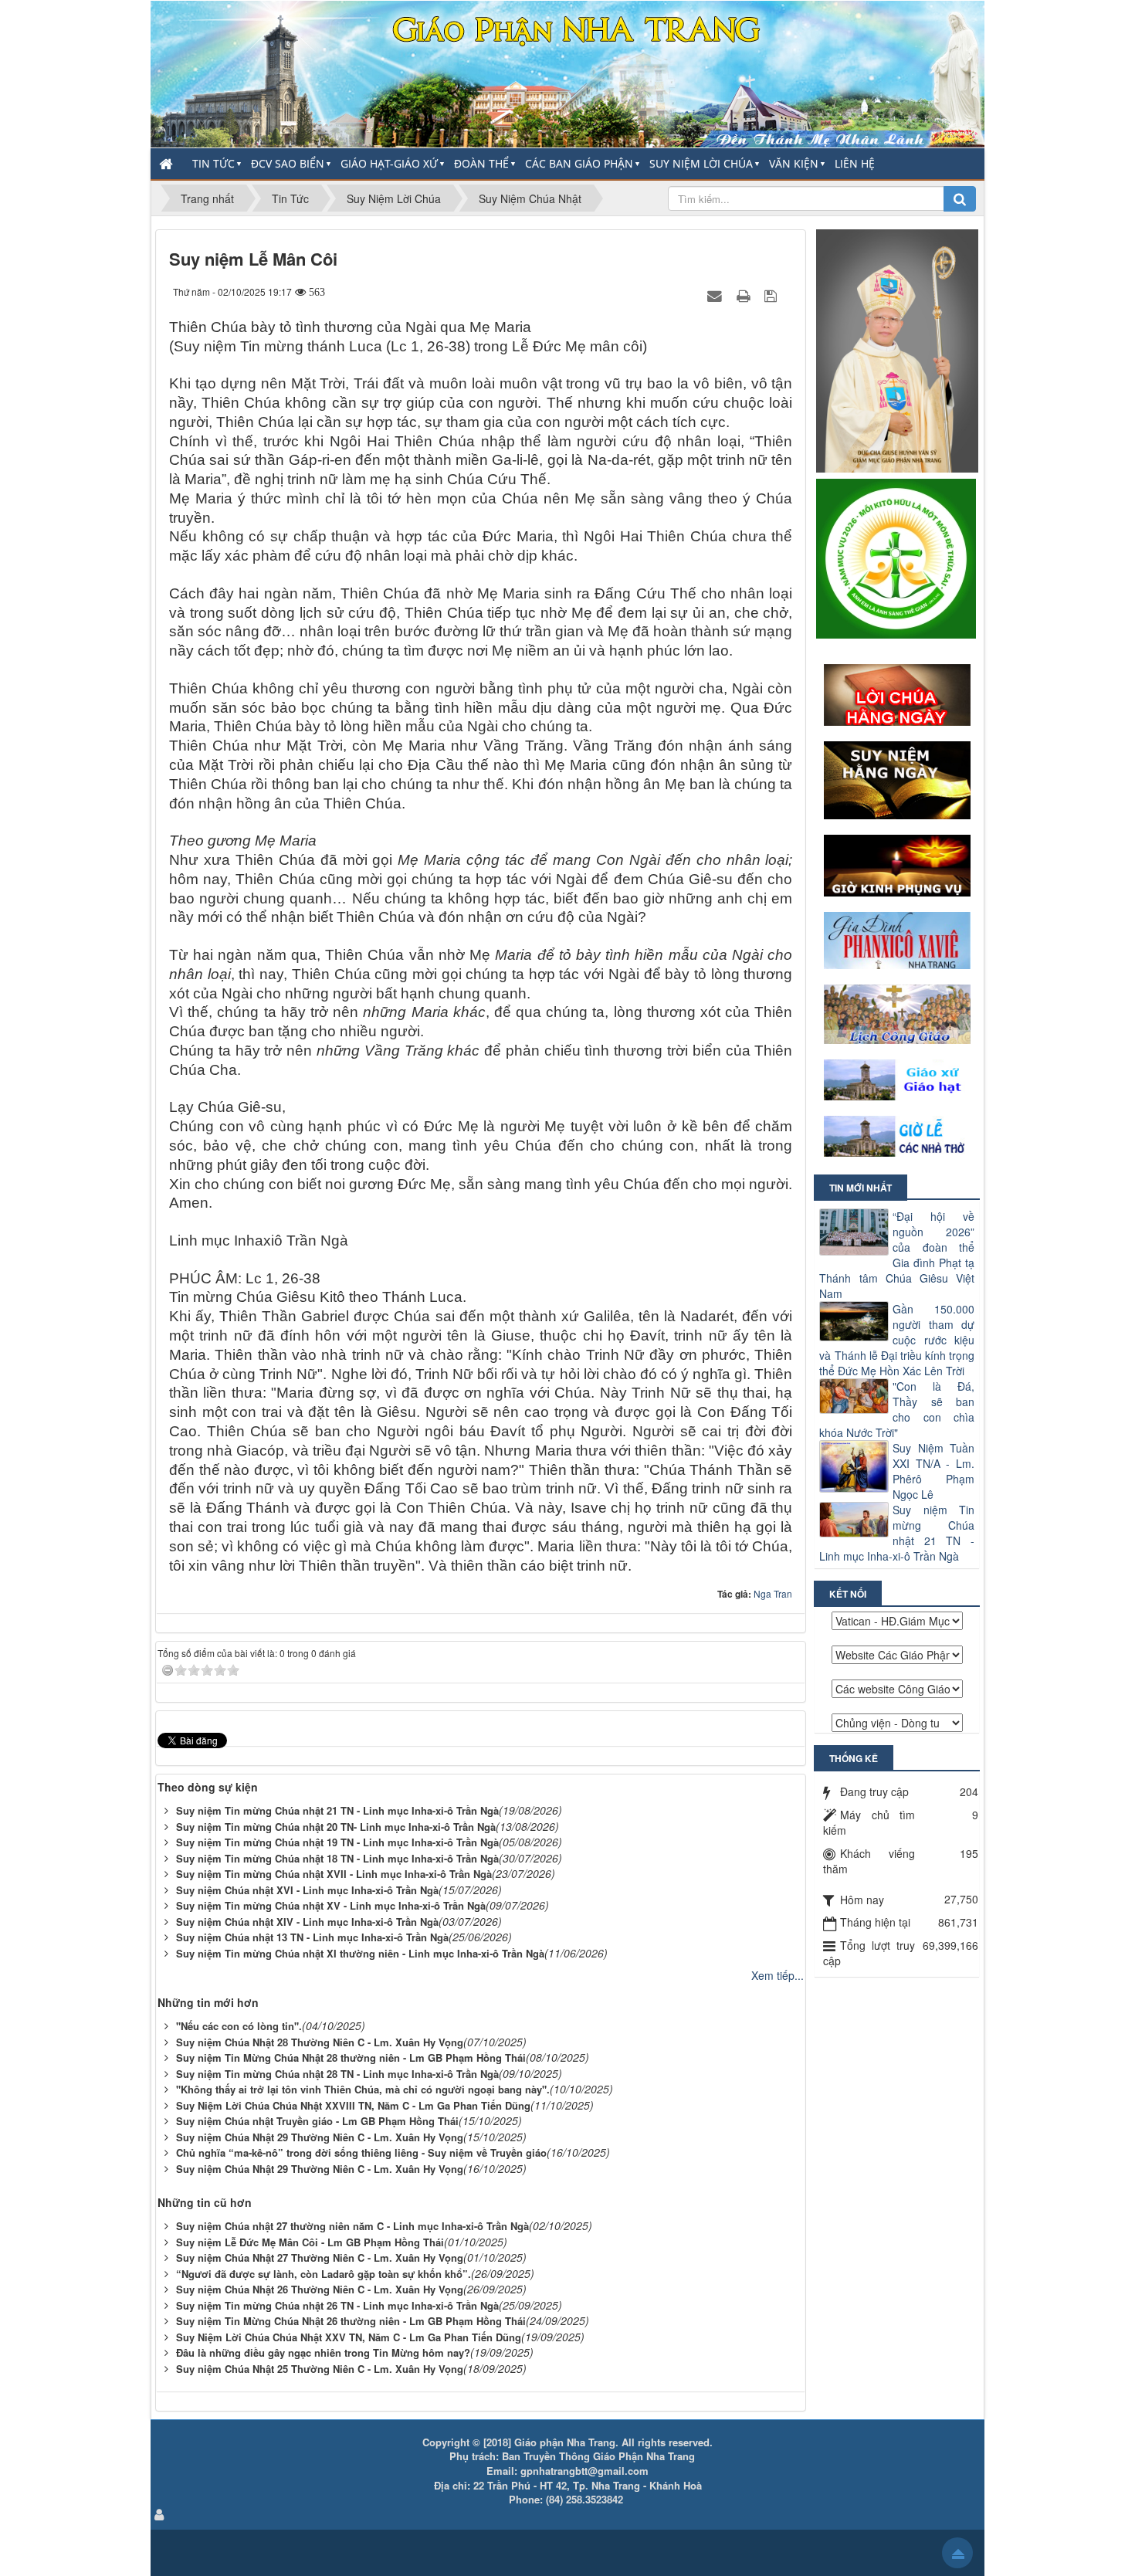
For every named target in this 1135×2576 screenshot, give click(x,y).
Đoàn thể (481, 163)
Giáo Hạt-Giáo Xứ (389, 163)
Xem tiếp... (778, 1975)
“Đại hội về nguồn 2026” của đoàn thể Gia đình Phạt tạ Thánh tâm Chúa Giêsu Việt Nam (897, 1255)
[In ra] (745, 295)
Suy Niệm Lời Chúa (701, 163)
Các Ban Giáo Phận (579, 163)
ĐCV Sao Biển (288, 163)
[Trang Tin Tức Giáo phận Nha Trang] (567, 73)
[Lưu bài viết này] (772, 295)
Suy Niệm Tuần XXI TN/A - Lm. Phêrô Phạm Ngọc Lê (933, 1471)
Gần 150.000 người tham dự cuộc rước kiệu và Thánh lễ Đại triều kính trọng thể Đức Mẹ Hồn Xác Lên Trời (897, 1340)
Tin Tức (213, 163)
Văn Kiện (794, 163)
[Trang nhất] (168, 164)
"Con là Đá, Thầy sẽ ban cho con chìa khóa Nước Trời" (897, 1409)
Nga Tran (773, 1593)
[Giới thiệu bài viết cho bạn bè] (717, 295)
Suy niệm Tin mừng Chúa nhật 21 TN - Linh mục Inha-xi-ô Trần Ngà (897, 1533)
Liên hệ (855, 163)
